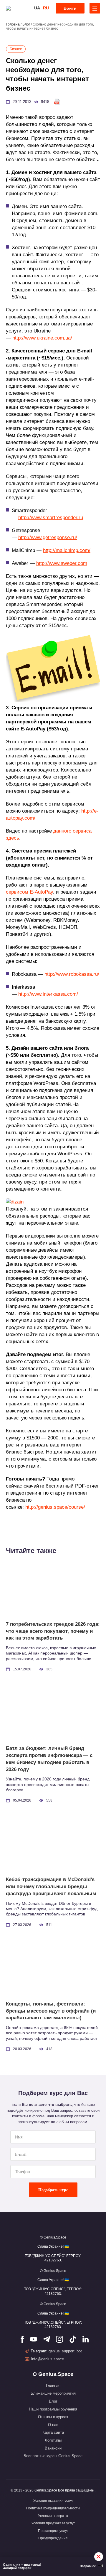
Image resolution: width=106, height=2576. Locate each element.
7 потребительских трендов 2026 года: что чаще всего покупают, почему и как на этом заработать (53, 1631)
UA (37, 8)
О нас (53, 2425)
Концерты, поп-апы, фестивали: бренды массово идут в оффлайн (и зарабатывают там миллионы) (51, 2011)
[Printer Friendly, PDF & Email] (57, 102)
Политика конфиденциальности (53, 2508)
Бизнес (16, 49)
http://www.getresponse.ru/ (48, 537)
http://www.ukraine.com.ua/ (42, 338)
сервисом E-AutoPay (29, 892)
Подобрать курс (53, 2190)
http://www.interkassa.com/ (48, 994)
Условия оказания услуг (53, 2501)
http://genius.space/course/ (55, 1507)
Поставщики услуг (53, 2531)
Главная (53, 2386)
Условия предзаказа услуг (53, 2523)
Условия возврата (53, 2516)
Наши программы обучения (53, 2409)
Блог (26, 24)
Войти (70, 8)
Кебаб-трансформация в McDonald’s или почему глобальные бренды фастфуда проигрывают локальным (51, 1887)
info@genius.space (48, 2359)
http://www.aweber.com (62, 563)
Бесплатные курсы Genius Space (53, 2456)
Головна (13, 24)
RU (46, 8)
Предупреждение (53, 2538)
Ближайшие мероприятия (53, 2393)
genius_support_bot (65, 2351)
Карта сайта (53, 2432)
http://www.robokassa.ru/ (72, 974)
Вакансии (53, 2448)
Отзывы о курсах (53, 2417)
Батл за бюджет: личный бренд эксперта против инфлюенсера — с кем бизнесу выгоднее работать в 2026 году (49, 1759)
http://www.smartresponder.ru (51, 518)
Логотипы (53, 2440)
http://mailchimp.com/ (67, 550)
